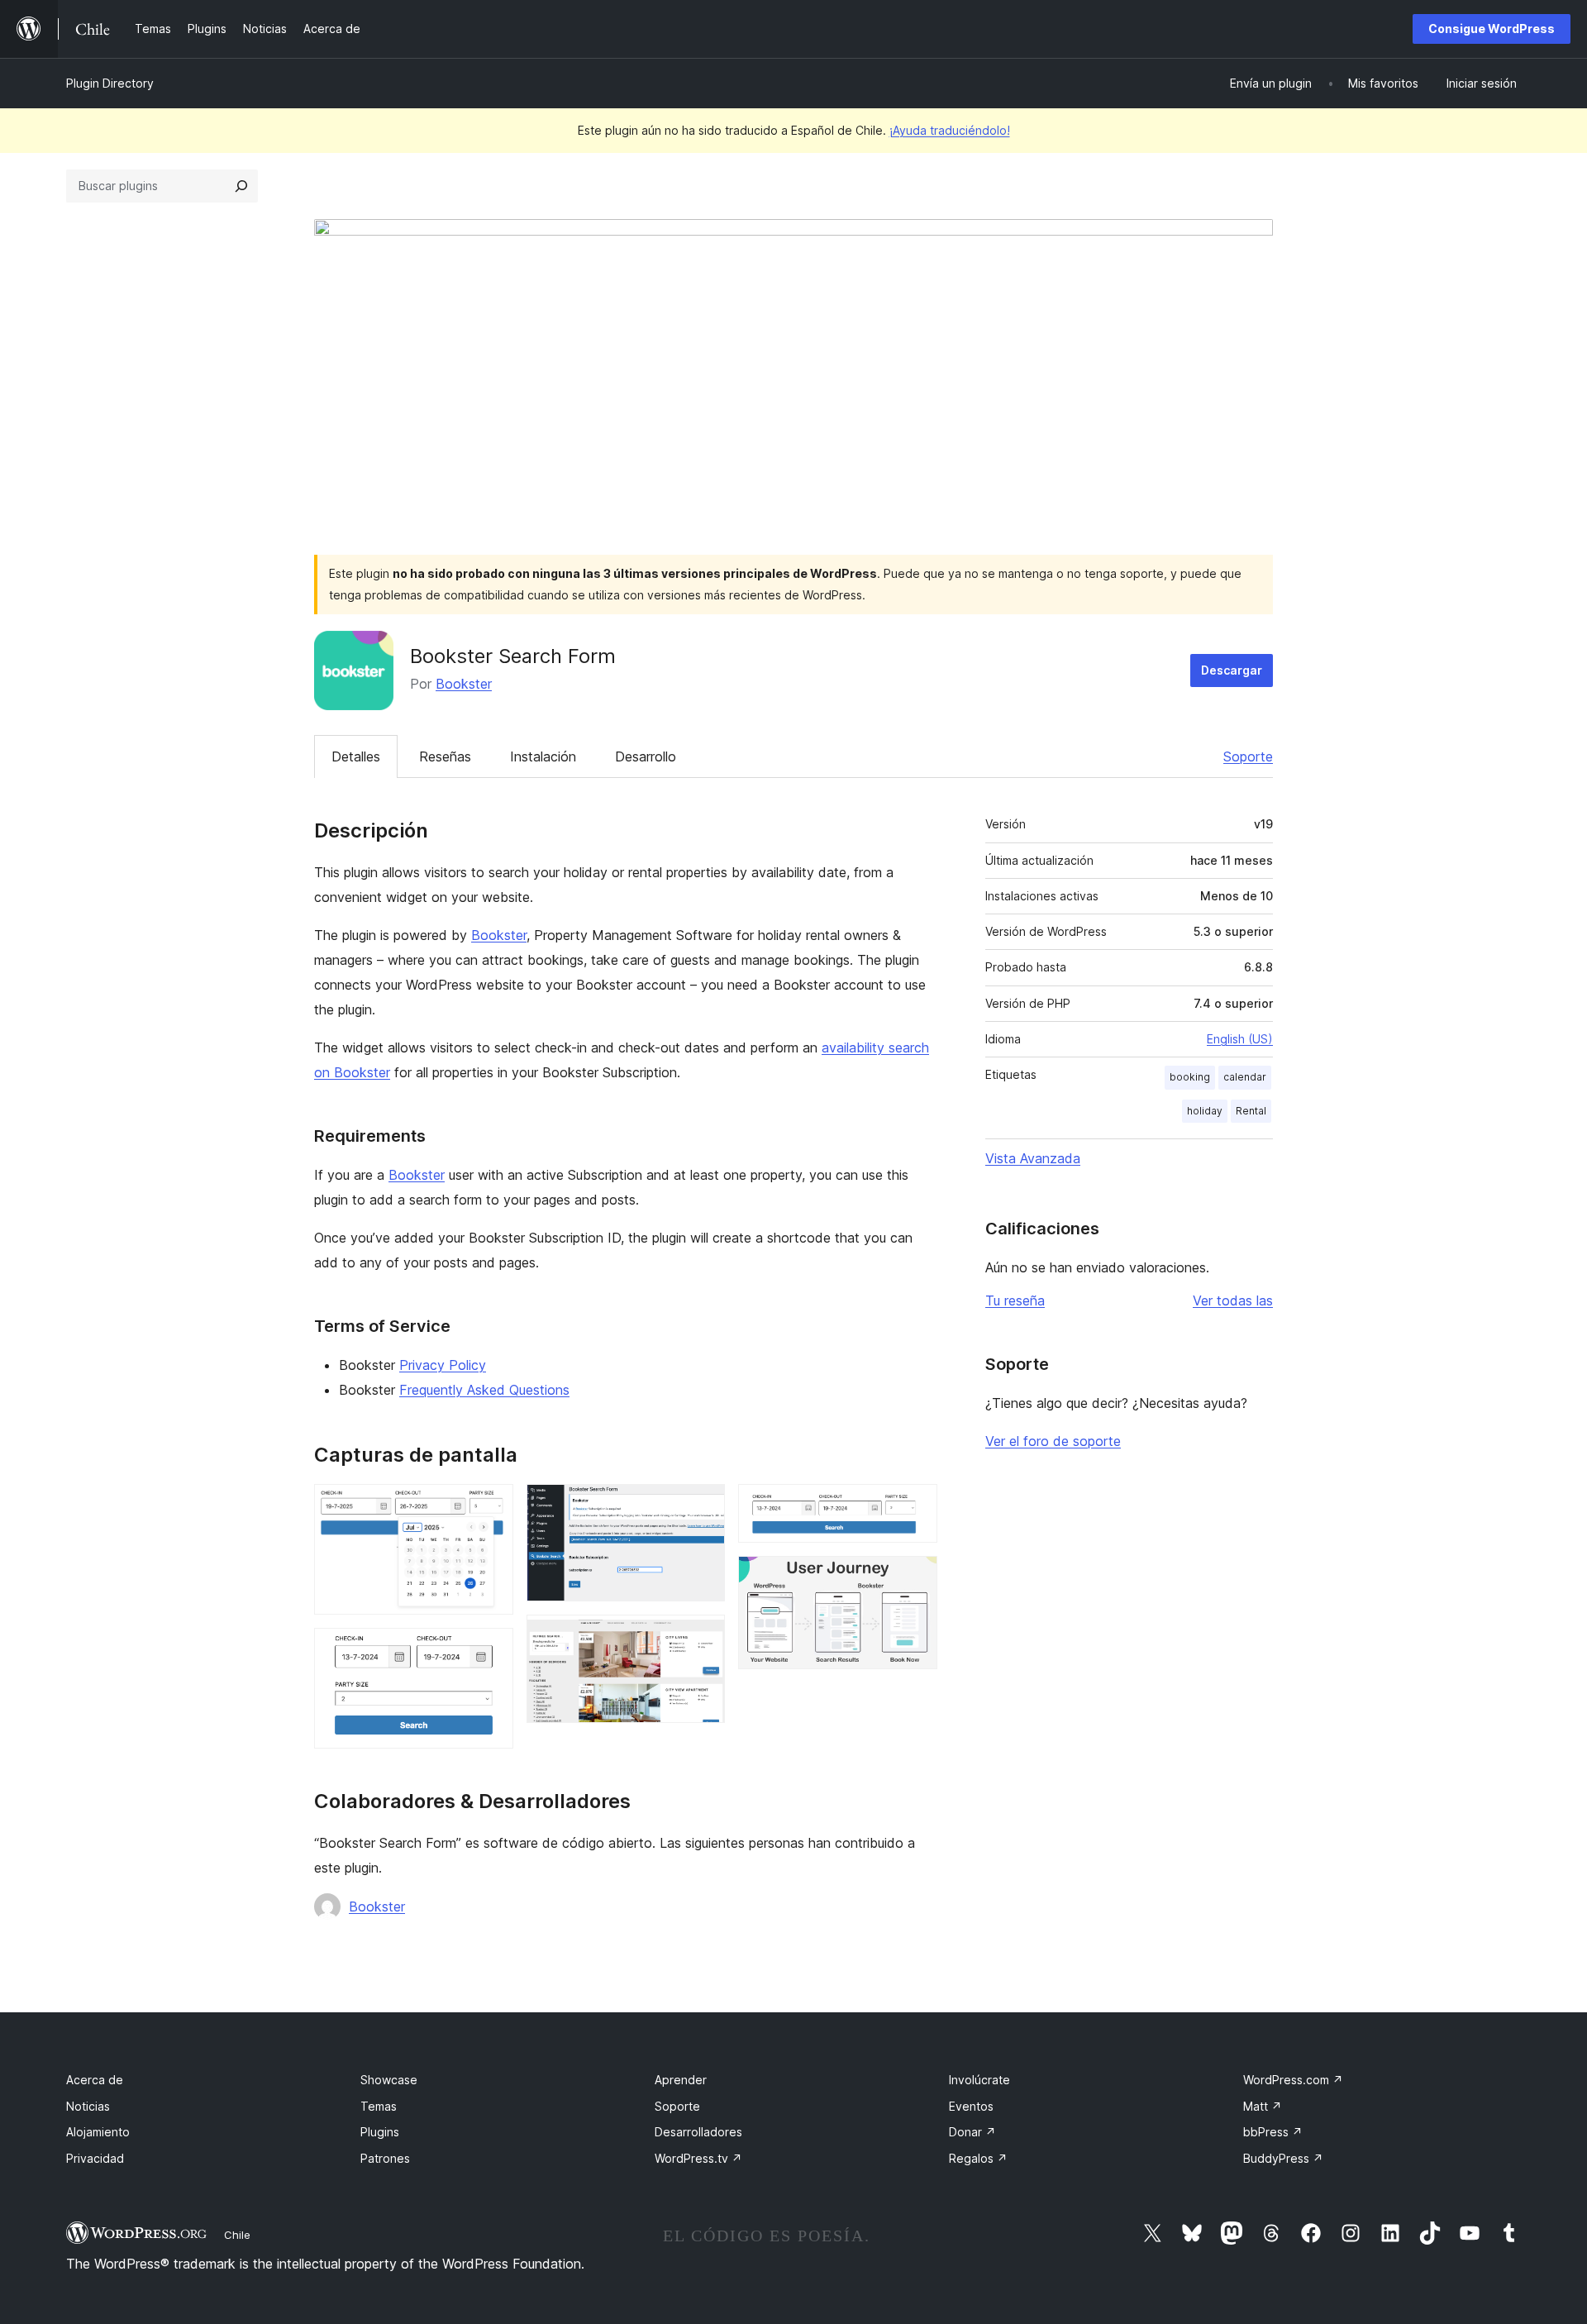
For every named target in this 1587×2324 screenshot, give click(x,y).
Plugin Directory (110, 83)
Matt (1263, 2106)
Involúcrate (979, 2080)
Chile (237, 2235)
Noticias (88, 2106)
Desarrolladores (698, 2132)
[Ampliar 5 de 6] (915, 1506)
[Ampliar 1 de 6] (491, 1506)
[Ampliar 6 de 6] (915, 1578)
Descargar (1232, 670)
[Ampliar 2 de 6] (491, 1650)
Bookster (464, 684)
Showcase (389, 2080)
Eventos (971, 2106)
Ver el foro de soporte (1053, 1441)
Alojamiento (98, 2132)
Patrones (385, 2158)
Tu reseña (1015, 1300)
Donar (972, 2132)
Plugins (380, 2132)
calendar (1245, 1077)
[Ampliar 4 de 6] (703, 1637)
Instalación (543, 756)
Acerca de (95, 2080)
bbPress (1273, 2132)
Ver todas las (1233, 1300)
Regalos (978, 2158)
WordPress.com (1293, 2080)
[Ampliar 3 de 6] (703, 1506)
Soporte (1248, 756)
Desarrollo (646, 756)
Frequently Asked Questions (484, 1390)
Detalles (356, 756)
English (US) (1240, 1039)
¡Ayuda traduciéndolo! (950, 130)
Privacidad (95, 2158)
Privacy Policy (443, 1365)
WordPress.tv (698, 2158)
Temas (379, 2106)
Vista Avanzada (1033, 1158)
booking (1190, 1077)
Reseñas (445, 756)
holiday (1205, 1111)
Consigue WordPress (1492, 29)
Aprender (681, 2080)
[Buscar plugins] (241, 186)
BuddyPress (1283, 2158)
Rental (1251, 1111)
